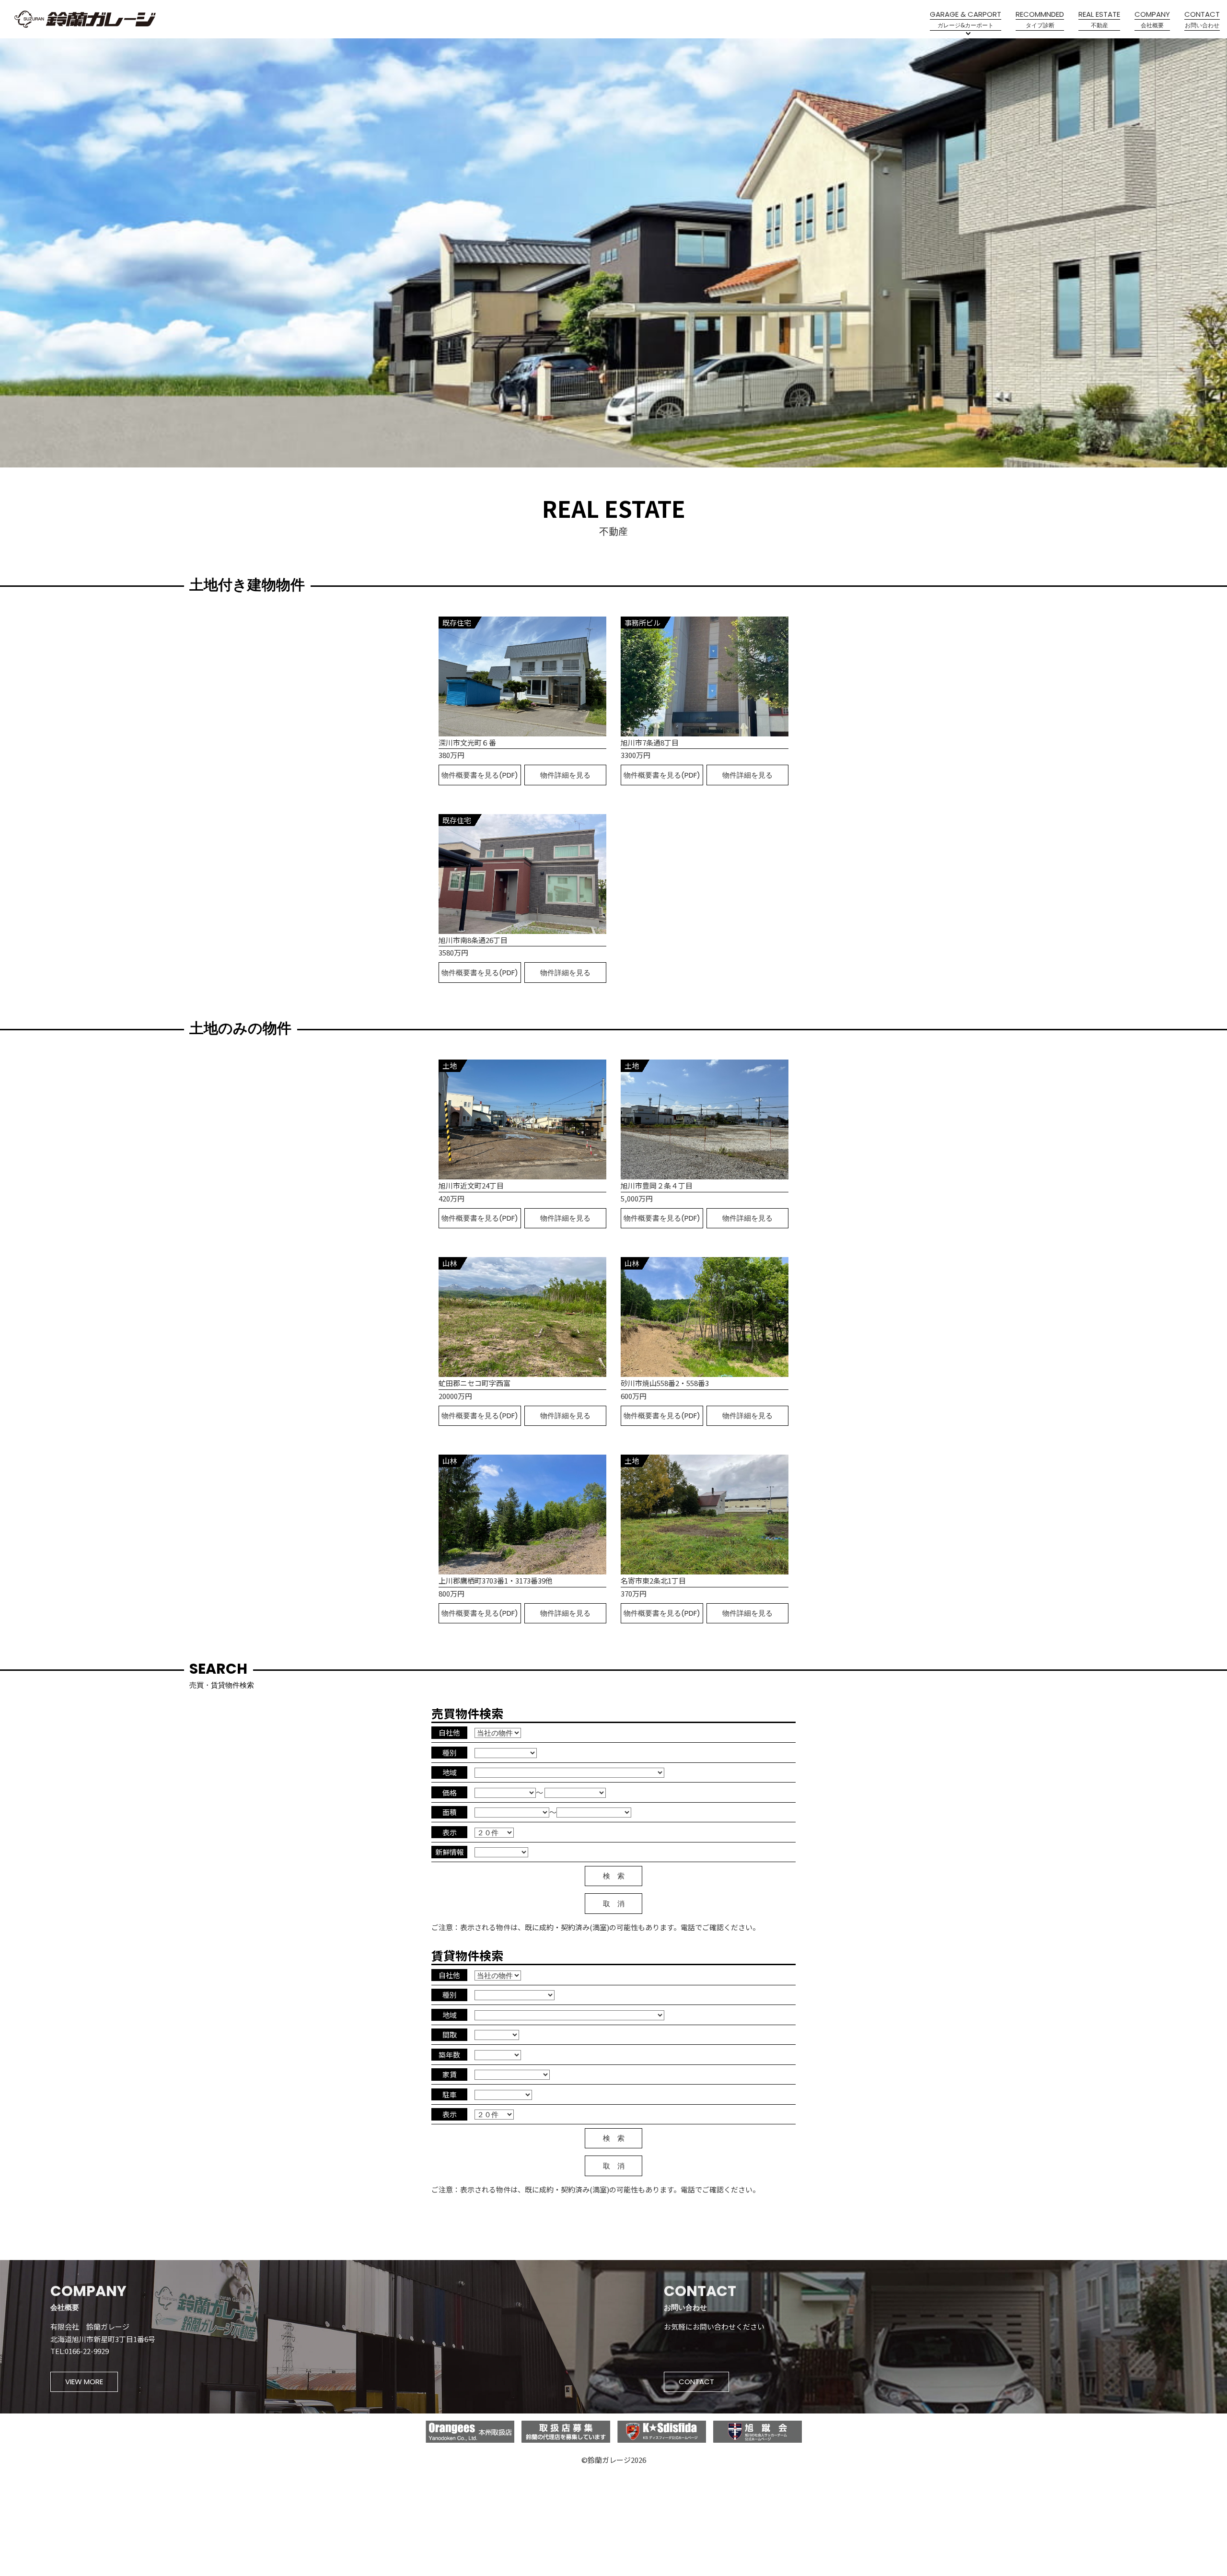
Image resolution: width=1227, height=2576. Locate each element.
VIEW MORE (84, 2382)
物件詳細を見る (565, 775)
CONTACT (696, 2382)
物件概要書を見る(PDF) (480, 775)
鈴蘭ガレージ (85, 19)
